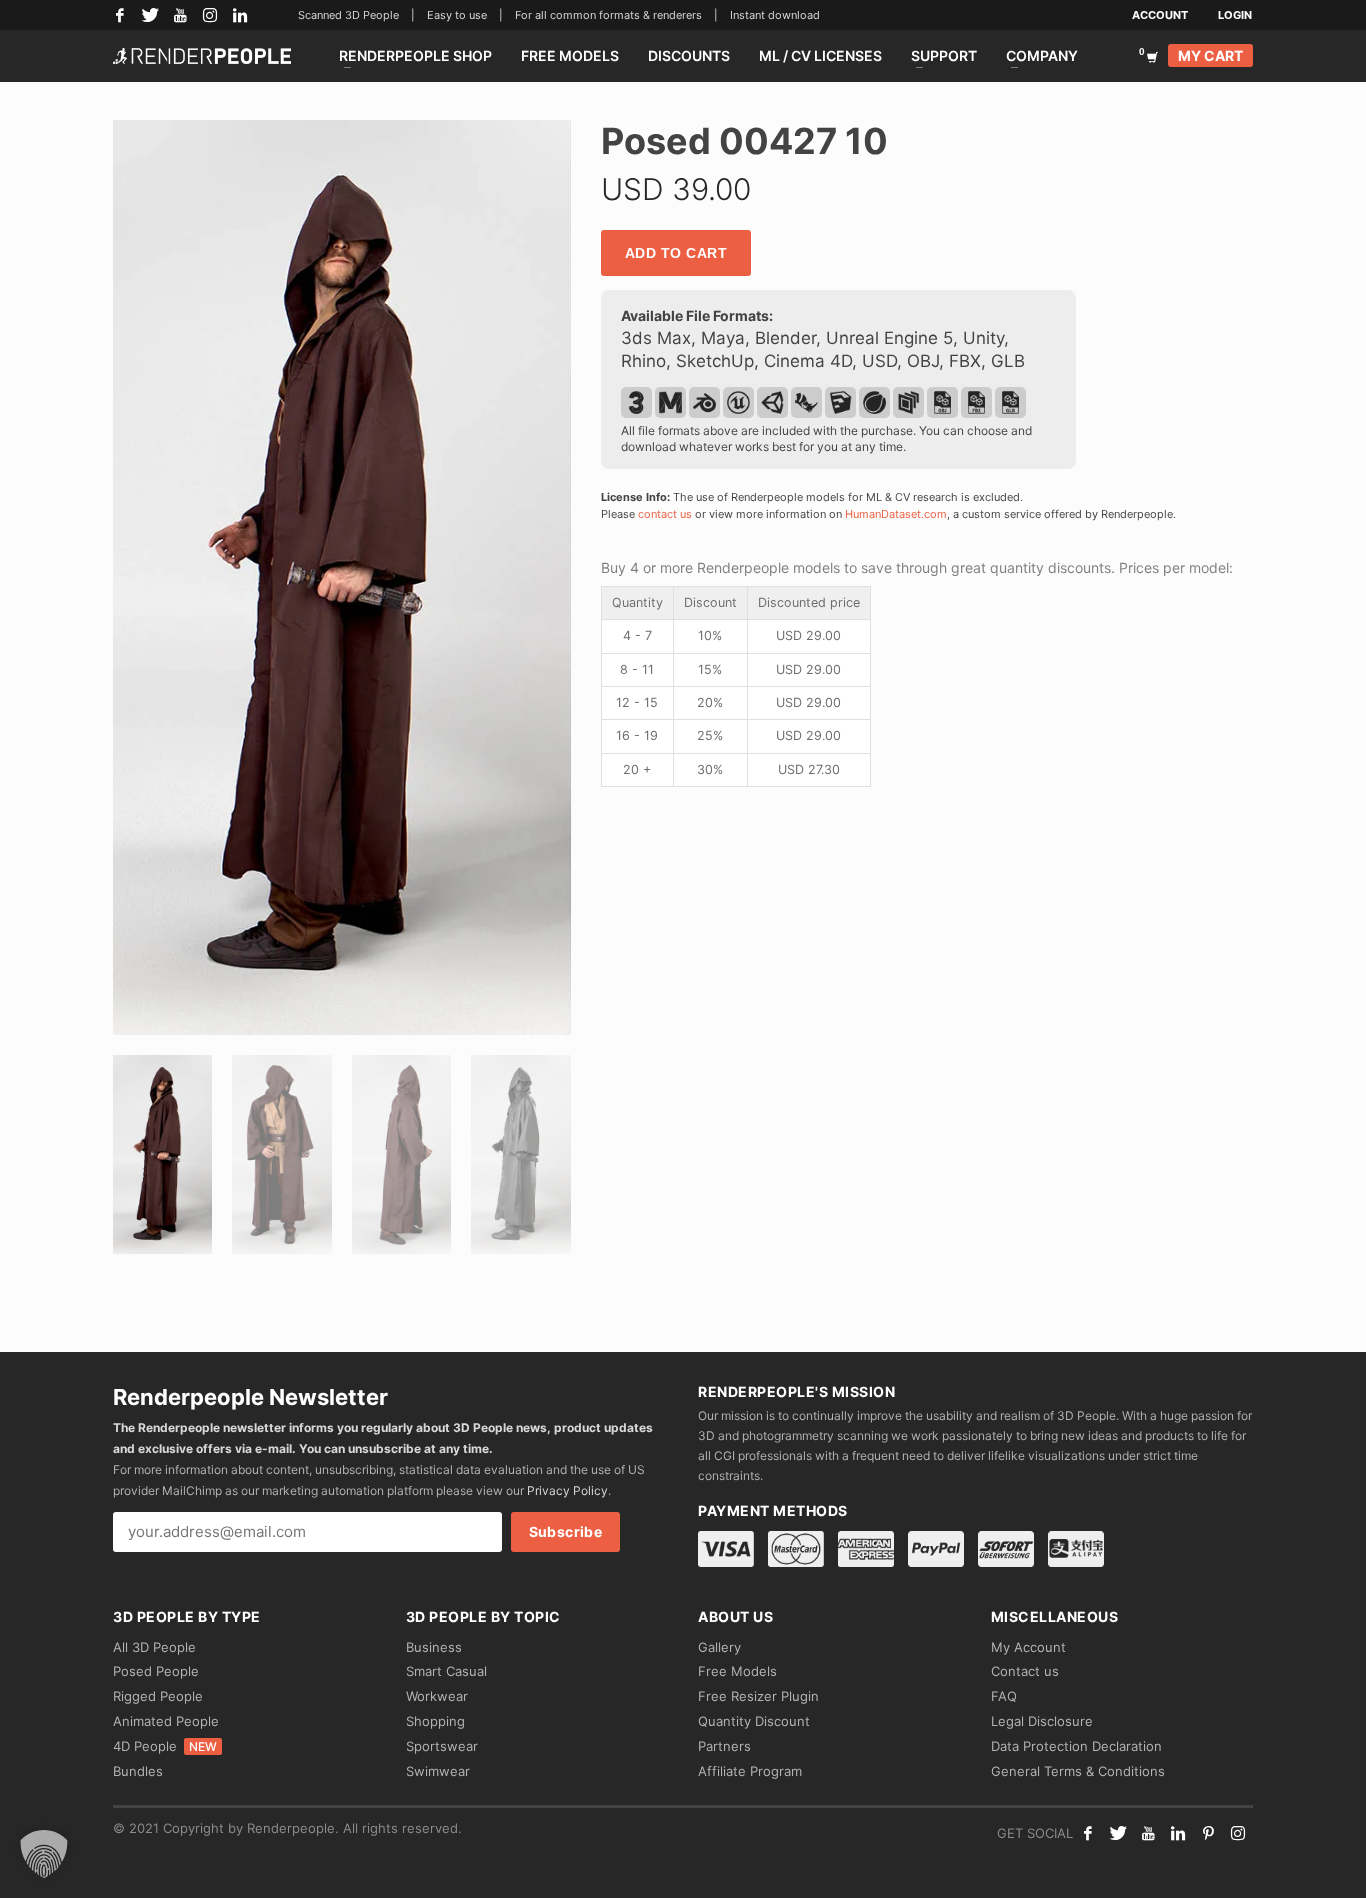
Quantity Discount (754, 1721)
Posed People (156, 1671)
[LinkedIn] (240, 15)
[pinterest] (1208, 1833)
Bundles (138, 1771)
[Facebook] (120, 15)
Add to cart (676, 253)
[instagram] (1238, 1833)
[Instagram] (210, 15)
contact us (665, 514)
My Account (1028, 1647)
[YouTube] (180, 15)
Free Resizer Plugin (758, 1696)
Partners (724, 1746)
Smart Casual (446, 1671)
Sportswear (442, 1746)
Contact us (1025, 1671)
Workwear (437, 1696)
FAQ (1004, 1696)
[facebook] (1088, 1833)
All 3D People (154, 1647)
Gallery (719, 1647)
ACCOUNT (1160, 15)
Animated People (166, 1721)
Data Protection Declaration (1076, 1746)
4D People (165, 1746)
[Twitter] (150, 15)
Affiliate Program (750, 1771)
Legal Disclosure (1042, 1721)
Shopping (435, 1721)
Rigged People (158, 1696)
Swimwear (438, 1771)
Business (434, 1647)
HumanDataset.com (896, 514)
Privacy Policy (567, 1490)
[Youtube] (1148, 1833)
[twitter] (1118, 1833)
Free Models (737, 1671)
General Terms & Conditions (1078, 1771)
